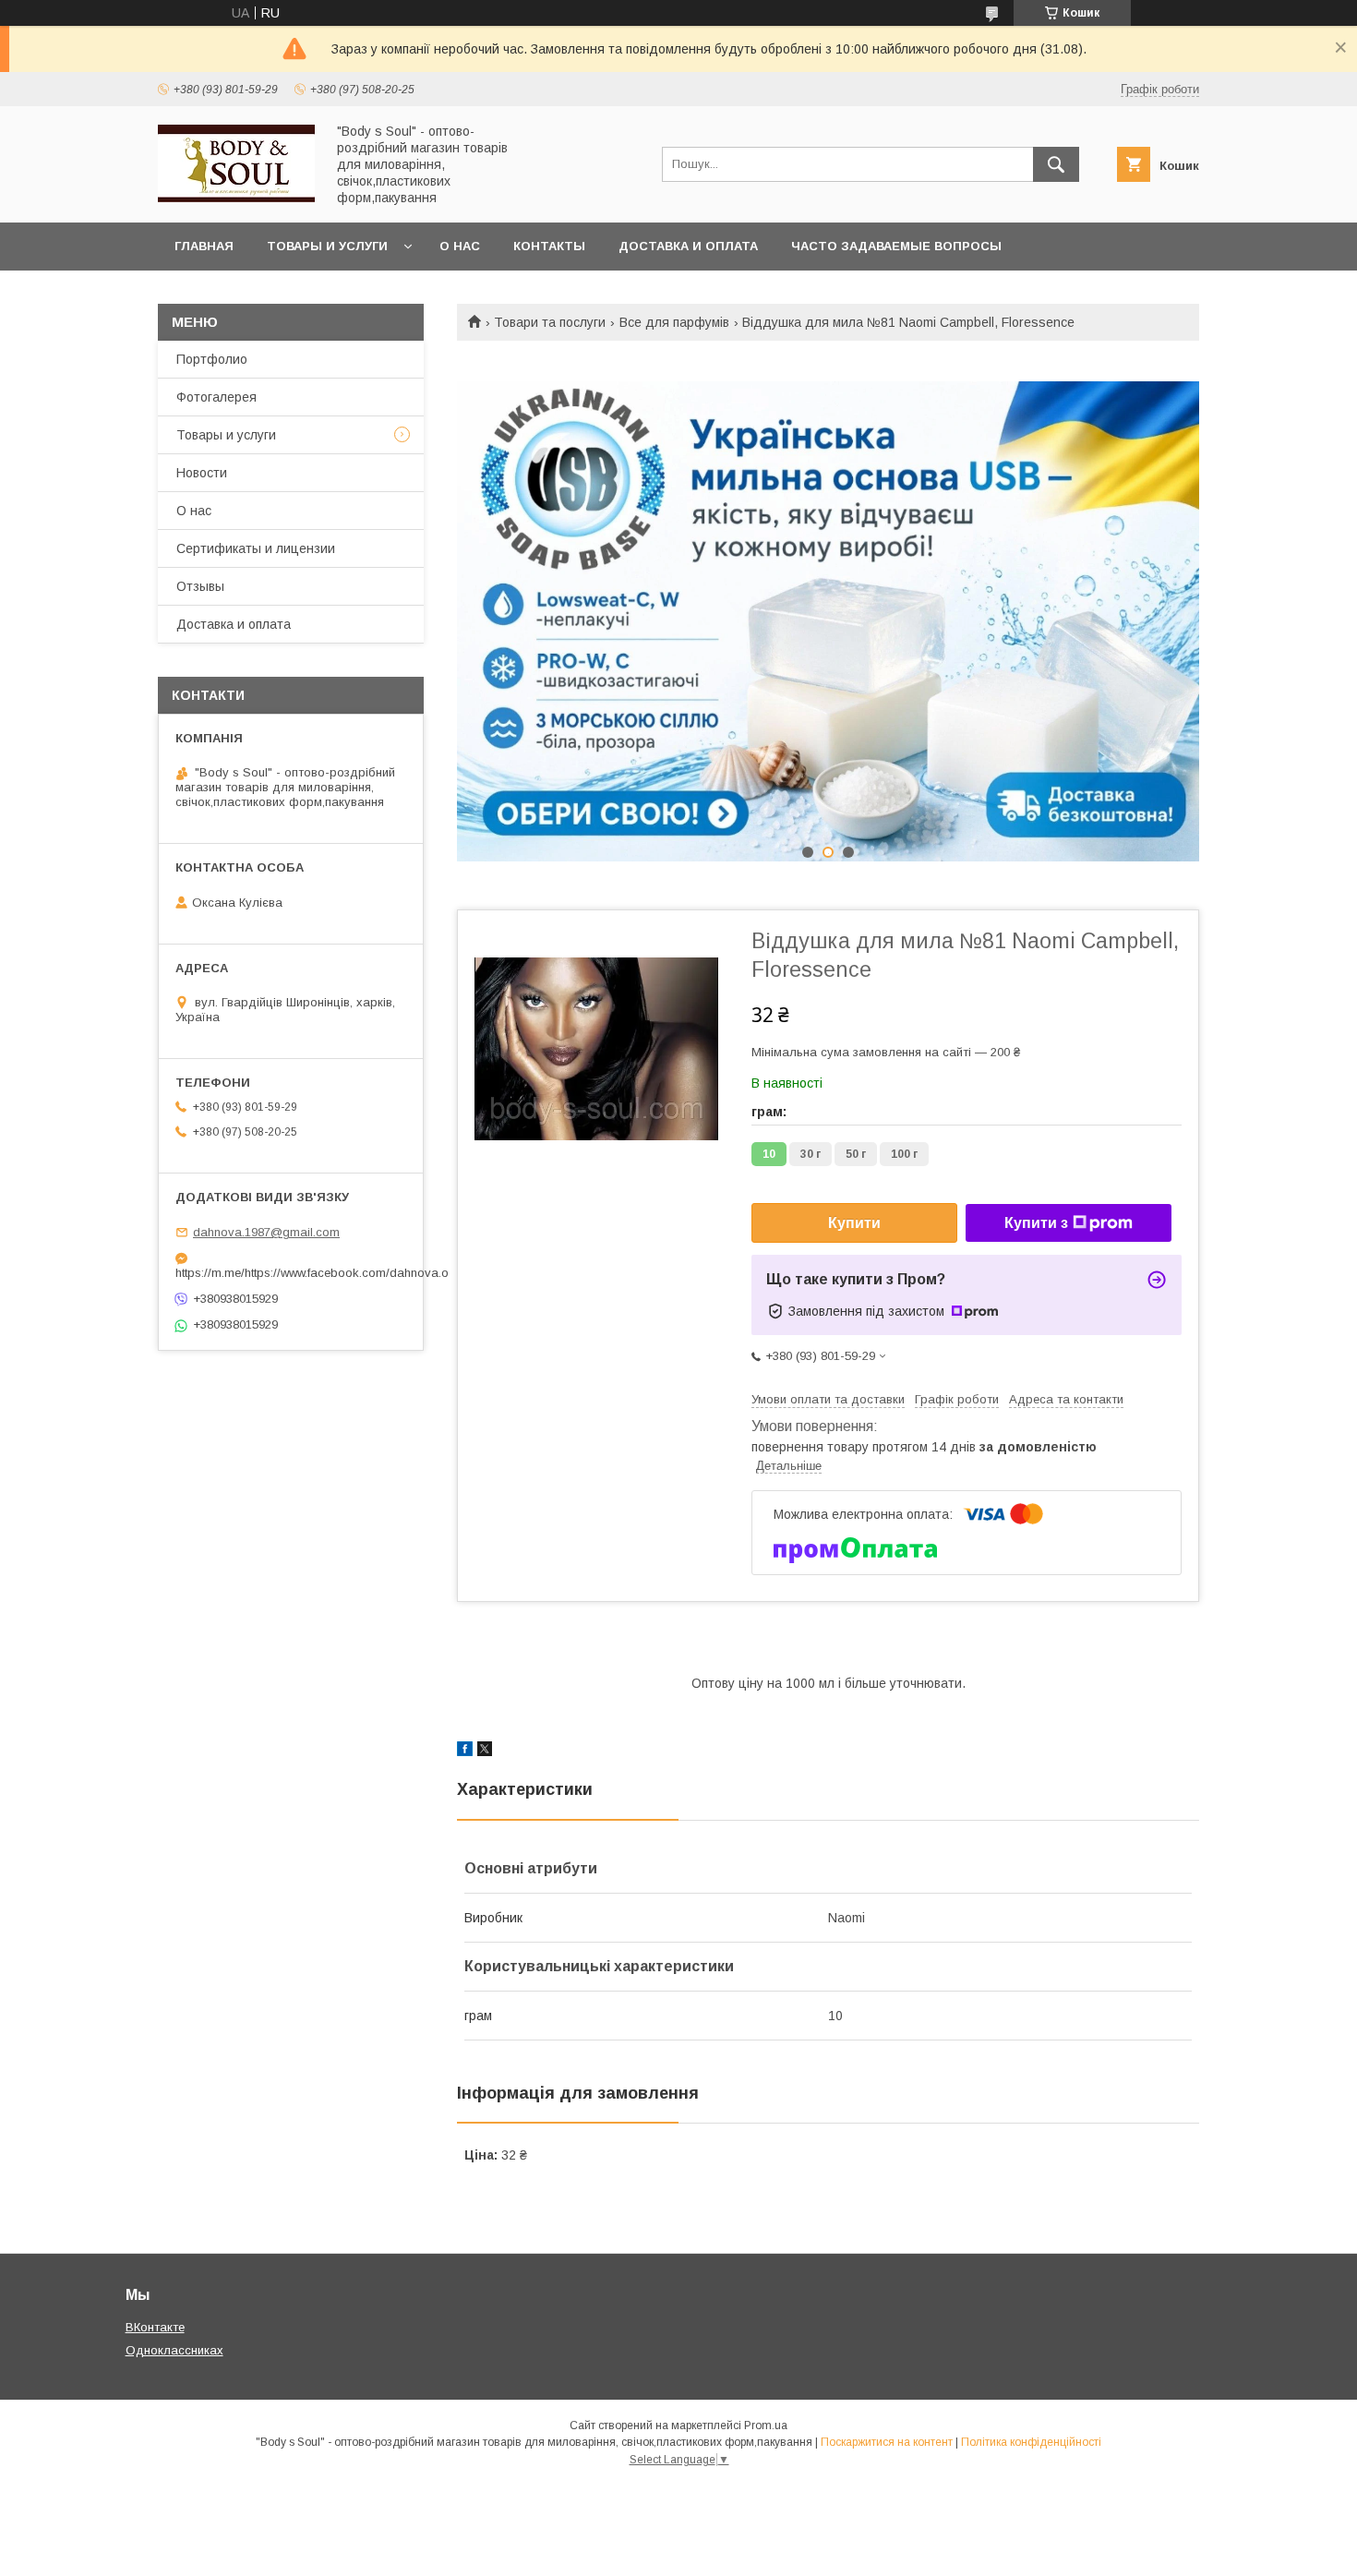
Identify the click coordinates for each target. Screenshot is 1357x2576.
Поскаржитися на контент (887, 2442)
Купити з (1036, 1223)
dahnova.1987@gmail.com (266, 1232)
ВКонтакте (155, 2327)
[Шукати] (1056, 164)
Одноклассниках (174, 2350)
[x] (485, 1751)
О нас (460, 246)
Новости (202, 473)
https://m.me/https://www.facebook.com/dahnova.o (291, 1273)
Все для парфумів (674, 322)
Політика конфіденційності (1031, 2442)
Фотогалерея (216, 397)
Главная (204, 246)
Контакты (549, 246)
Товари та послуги (550, 322)
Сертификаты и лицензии (256, 548)
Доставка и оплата (688, 246)
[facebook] (465, 1751)
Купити (854, 1223)
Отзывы (200, 586)
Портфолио (212, 359)
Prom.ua (766, 2426)
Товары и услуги (327, 246)
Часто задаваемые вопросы (896, 246)
